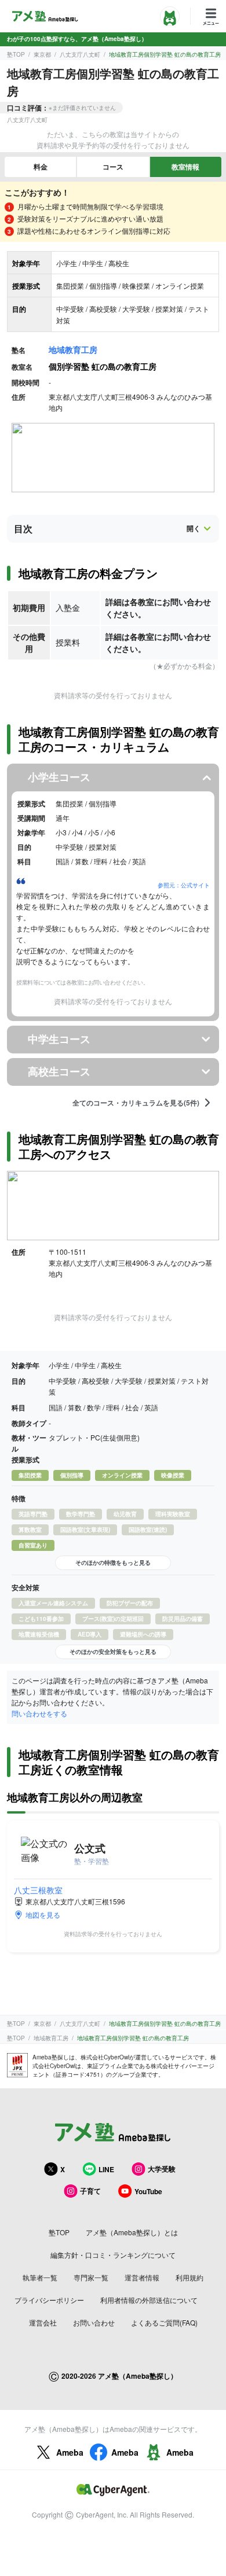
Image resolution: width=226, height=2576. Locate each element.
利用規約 (189, 2277)
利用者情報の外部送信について (149, 2300)
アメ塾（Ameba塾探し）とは (132, 2232)
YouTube (148, 2191)
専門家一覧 (91, 2277)
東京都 (42, 54)
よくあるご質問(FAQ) (164, 2322)
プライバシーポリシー (49, 2300)
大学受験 (162, 2169)
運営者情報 (142, 2277)
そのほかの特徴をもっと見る (113, 1562)
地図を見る (43, 1915)
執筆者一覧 (40, 2277)
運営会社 (43, 2322)
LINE (106, 2169)
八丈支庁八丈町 (80, 54)
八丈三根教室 (38, 1890)
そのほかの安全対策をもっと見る (113, 1652)
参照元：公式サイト (184, 885)
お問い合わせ (94, 2322)
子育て (90, 2191)
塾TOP (16, 54)
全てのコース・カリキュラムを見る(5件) (136, 1103)
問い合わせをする (39, 1713)
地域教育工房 (73, 349)
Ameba (70, 2452)
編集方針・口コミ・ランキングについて (113, 2255)
